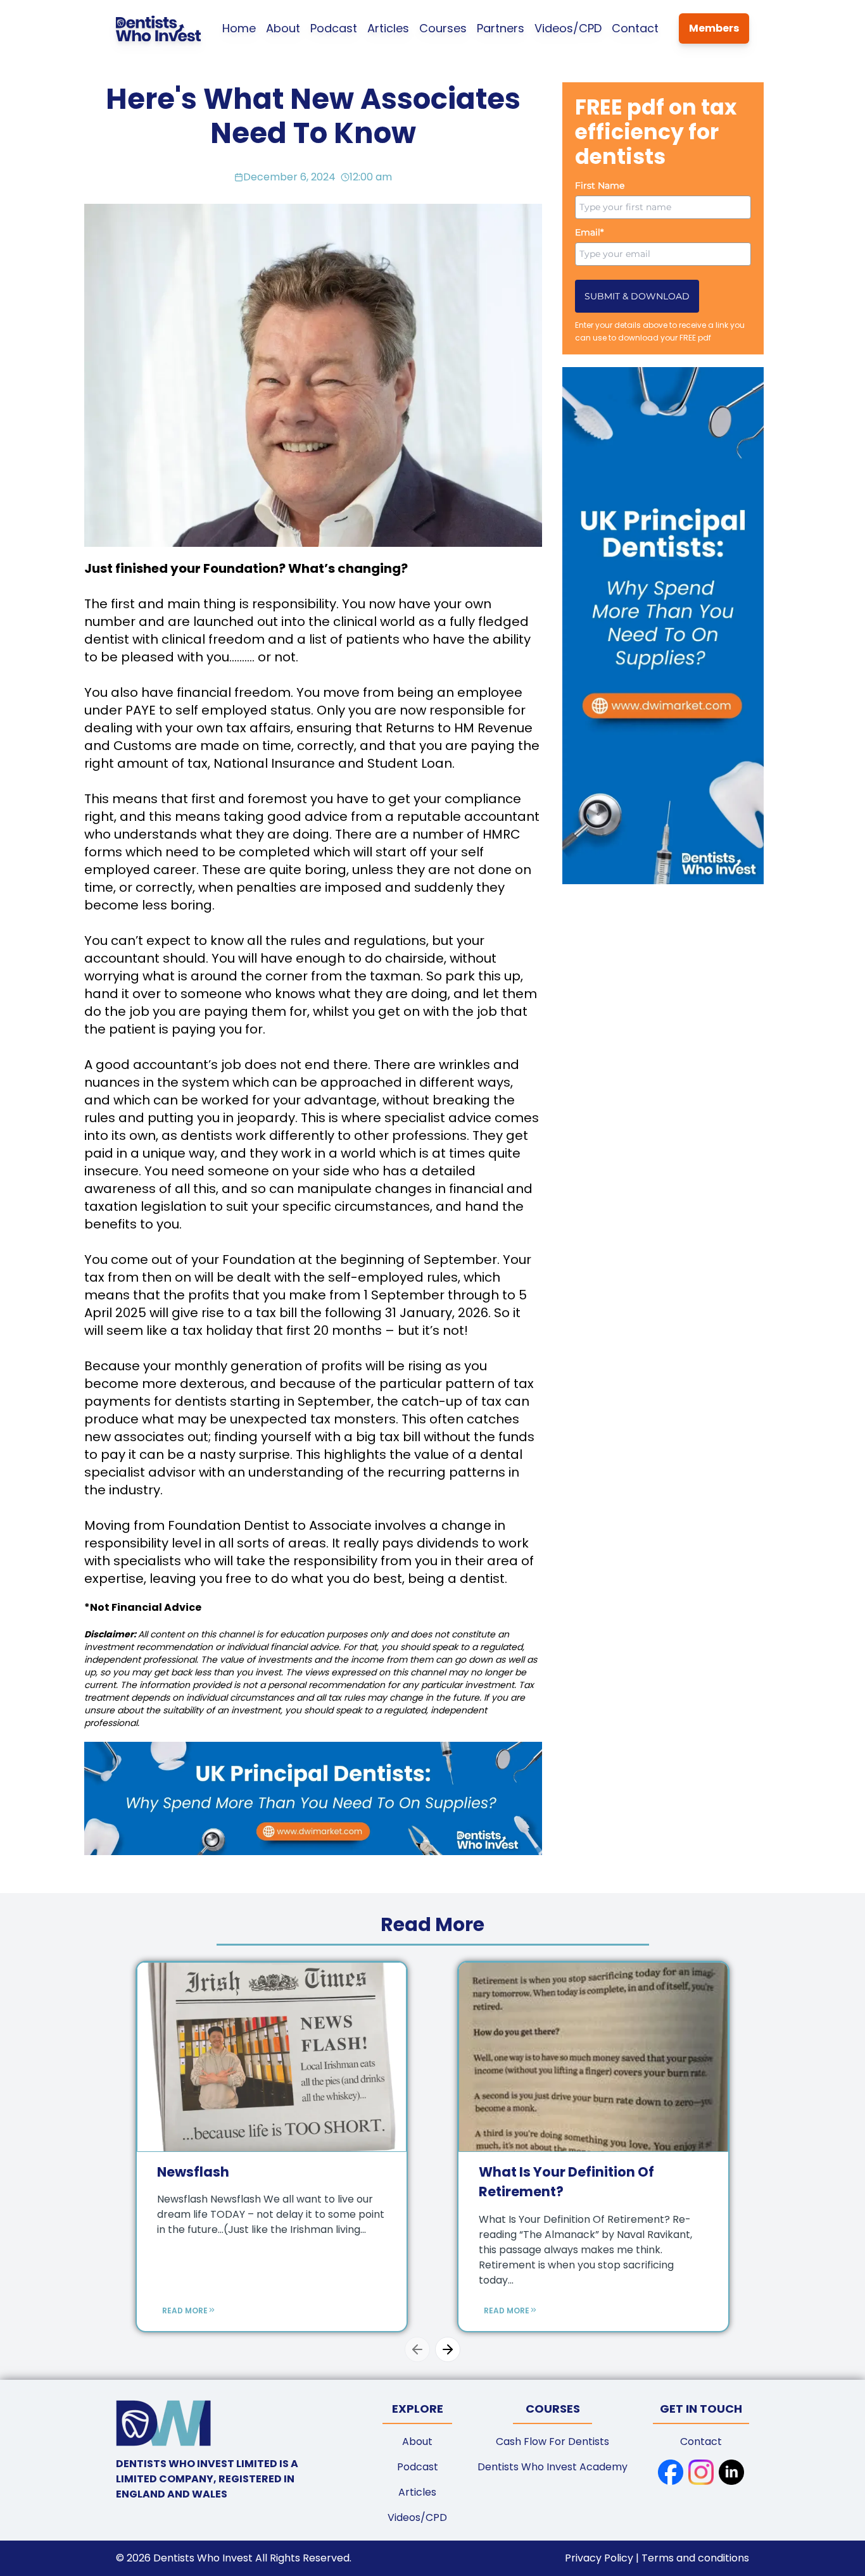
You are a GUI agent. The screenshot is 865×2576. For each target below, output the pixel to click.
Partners (501, 28)
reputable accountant (468, 816)
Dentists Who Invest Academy (552, 2467)
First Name (600, 185)
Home (239, 28)
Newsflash (193, 2172)
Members (714, 28)
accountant (122, 958)
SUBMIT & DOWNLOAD (637, 296)
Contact (635, 28)
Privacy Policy (600, 2558)
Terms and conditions (695, 2558)
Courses (443, 28)
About (283, 28)
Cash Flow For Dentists (552, 2442)
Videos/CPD (568, 28)
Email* (589, 232)
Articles (388, 28)
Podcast (334, 28)
